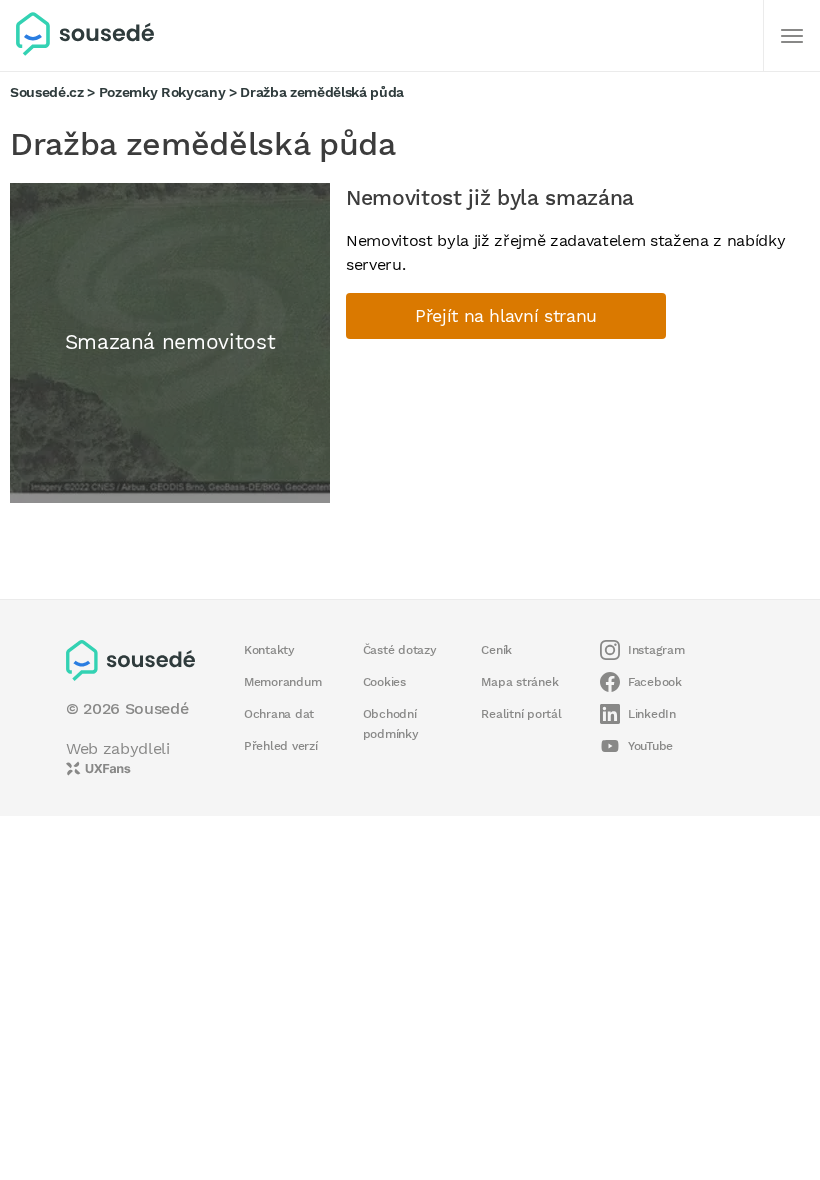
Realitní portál (521, 714)
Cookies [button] (384, 682)
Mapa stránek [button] (519, 682)
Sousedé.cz (47, 92)
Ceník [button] (496, 650)
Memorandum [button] (282, 682)
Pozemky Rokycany (162, 92)
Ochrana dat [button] (279, 714)
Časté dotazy (400, 650)
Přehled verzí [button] (281, 746)
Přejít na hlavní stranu (506, 316)
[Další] (792, 36)
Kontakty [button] (269, 650)
